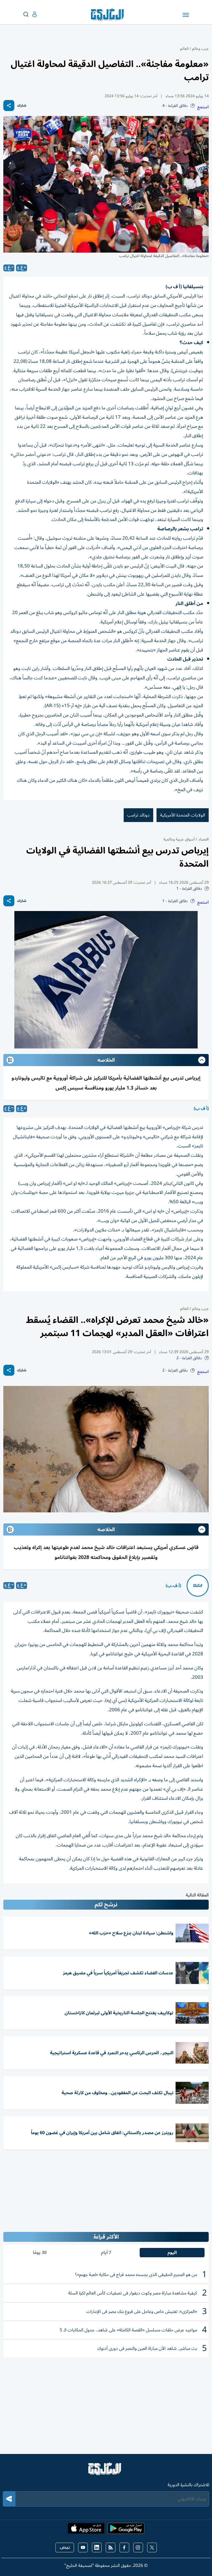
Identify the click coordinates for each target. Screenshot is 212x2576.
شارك (22, 106)
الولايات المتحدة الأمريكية (183, 815)
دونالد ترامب (138, 815)
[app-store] (86, 2530)
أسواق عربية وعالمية (179, 839)
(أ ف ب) (201, 1109)
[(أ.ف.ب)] (198, 1586)
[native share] (9, 106)
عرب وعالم (200, 49)
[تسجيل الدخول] (30, 14)
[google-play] (126, 2530)
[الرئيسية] (106, 2471)
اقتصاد (203, 839)
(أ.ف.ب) (173, 1586)
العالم (184, 49)
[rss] (111, 2547)
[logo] (109, 15)
